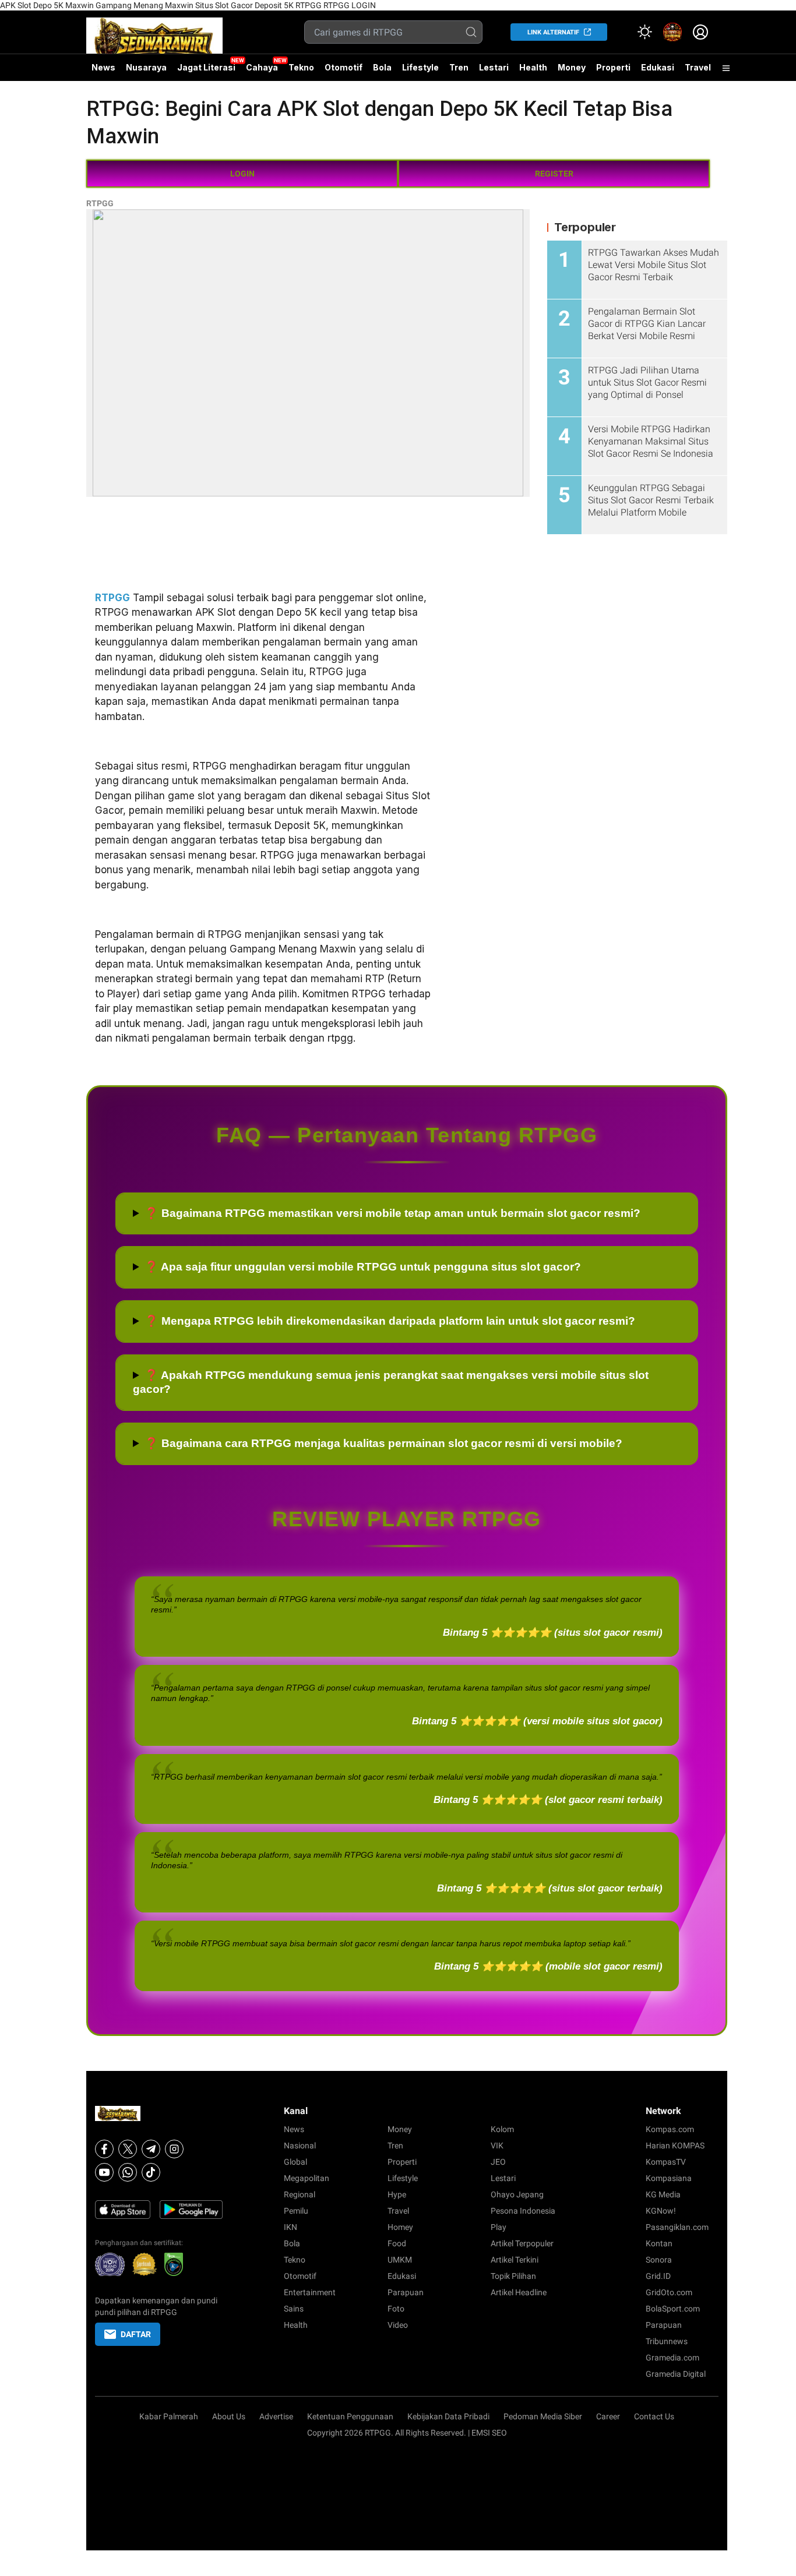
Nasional (300, 2146)
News (103, 67)
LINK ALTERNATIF (553, 32)
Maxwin (80, 5)
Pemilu (296, 2211)
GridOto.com (669, 2292)
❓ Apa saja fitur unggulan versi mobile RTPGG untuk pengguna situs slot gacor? (363, 1267)
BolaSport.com (673, 2309)
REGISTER (554, 174)
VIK (497, 2146)
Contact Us (654, 2416)
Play (499, 2227)
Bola (382, 67)
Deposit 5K (274, 5)
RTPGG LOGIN (350, 5)
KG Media (663, 2194)
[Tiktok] (151, 2172)
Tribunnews (667, 2341)
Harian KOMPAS (675, 2146)
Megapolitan (307, 2178)
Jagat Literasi (206, 67)
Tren (459, 67)
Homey (400, 2227)
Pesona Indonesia (523, 2211)
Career (608, 2416)
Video (398, 2325)
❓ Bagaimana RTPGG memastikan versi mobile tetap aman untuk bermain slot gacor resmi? (392, 1213)
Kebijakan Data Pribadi (448, 2416)
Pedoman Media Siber (543, 2416)
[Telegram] (151, 2149)
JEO (498, 2162)
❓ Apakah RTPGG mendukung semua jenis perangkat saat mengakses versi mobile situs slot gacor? (391, 1382)
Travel (698, 67)
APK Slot (16, 5)
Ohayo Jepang (517, 2194)
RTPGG (309, 5)
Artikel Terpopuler (522, 2243)
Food (397, 2243)
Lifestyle (420, 67)
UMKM (400, 2260)
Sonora (659, 2260)
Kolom (502, 2129)
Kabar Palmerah (169, 2416)
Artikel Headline (519, 2292)
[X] (128, 2149)
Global (295, 2162)
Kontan (659, 2243)
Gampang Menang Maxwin (145, 5)
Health (533, 67)
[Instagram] (174, 2149)
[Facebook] (104, 2149)
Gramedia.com (672, 2358)
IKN (290, 2227)
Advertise (276, 2416)
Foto (396, 2309)
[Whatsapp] (128, 2172)
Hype (397, 2194)
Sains (294, 2309)
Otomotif (344, 67)
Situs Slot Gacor (224, 5)
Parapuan (406, 2292)
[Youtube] (104, 2172)
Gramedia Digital (676, 2374)
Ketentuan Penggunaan (350, 2416)
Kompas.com (670, 2129)
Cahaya (262, 67)
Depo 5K (48, 5)
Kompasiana (669, 2178)
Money (572, 67)
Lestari (494, 72)
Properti (613, 67)
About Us (229, 2416)
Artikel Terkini (515, 2260)
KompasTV (666, 2162)
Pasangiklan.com (677, 2227)
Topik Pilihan (513, 2276)
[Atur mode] (644, 32)
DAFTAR (136, 2334)
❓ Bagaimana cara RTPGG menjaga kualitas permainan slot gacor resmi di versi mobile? (383, 1443)
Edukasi (658, 67)
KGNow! (661, 2211)
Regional (300, 2194)
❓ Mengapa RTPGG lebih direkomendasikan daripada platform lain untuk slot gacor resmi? (390, 1321)
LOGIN (242, 174)
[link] (672, 32)
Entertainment (310, 2292)
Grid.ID (658, 2276)
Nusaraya (146, 67)
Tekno (301, 67)
